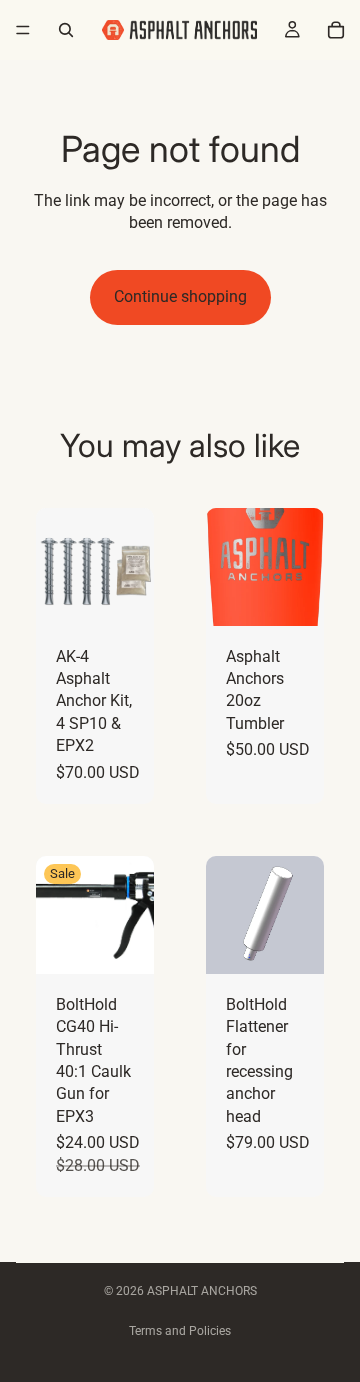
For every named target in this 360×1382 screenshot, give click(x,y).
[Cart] (336, 30)
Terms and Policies (180, 1331)
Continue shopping (180, 296)
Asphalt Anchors (202, 1291)
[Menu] (23, 30)
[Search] (66, 30)
